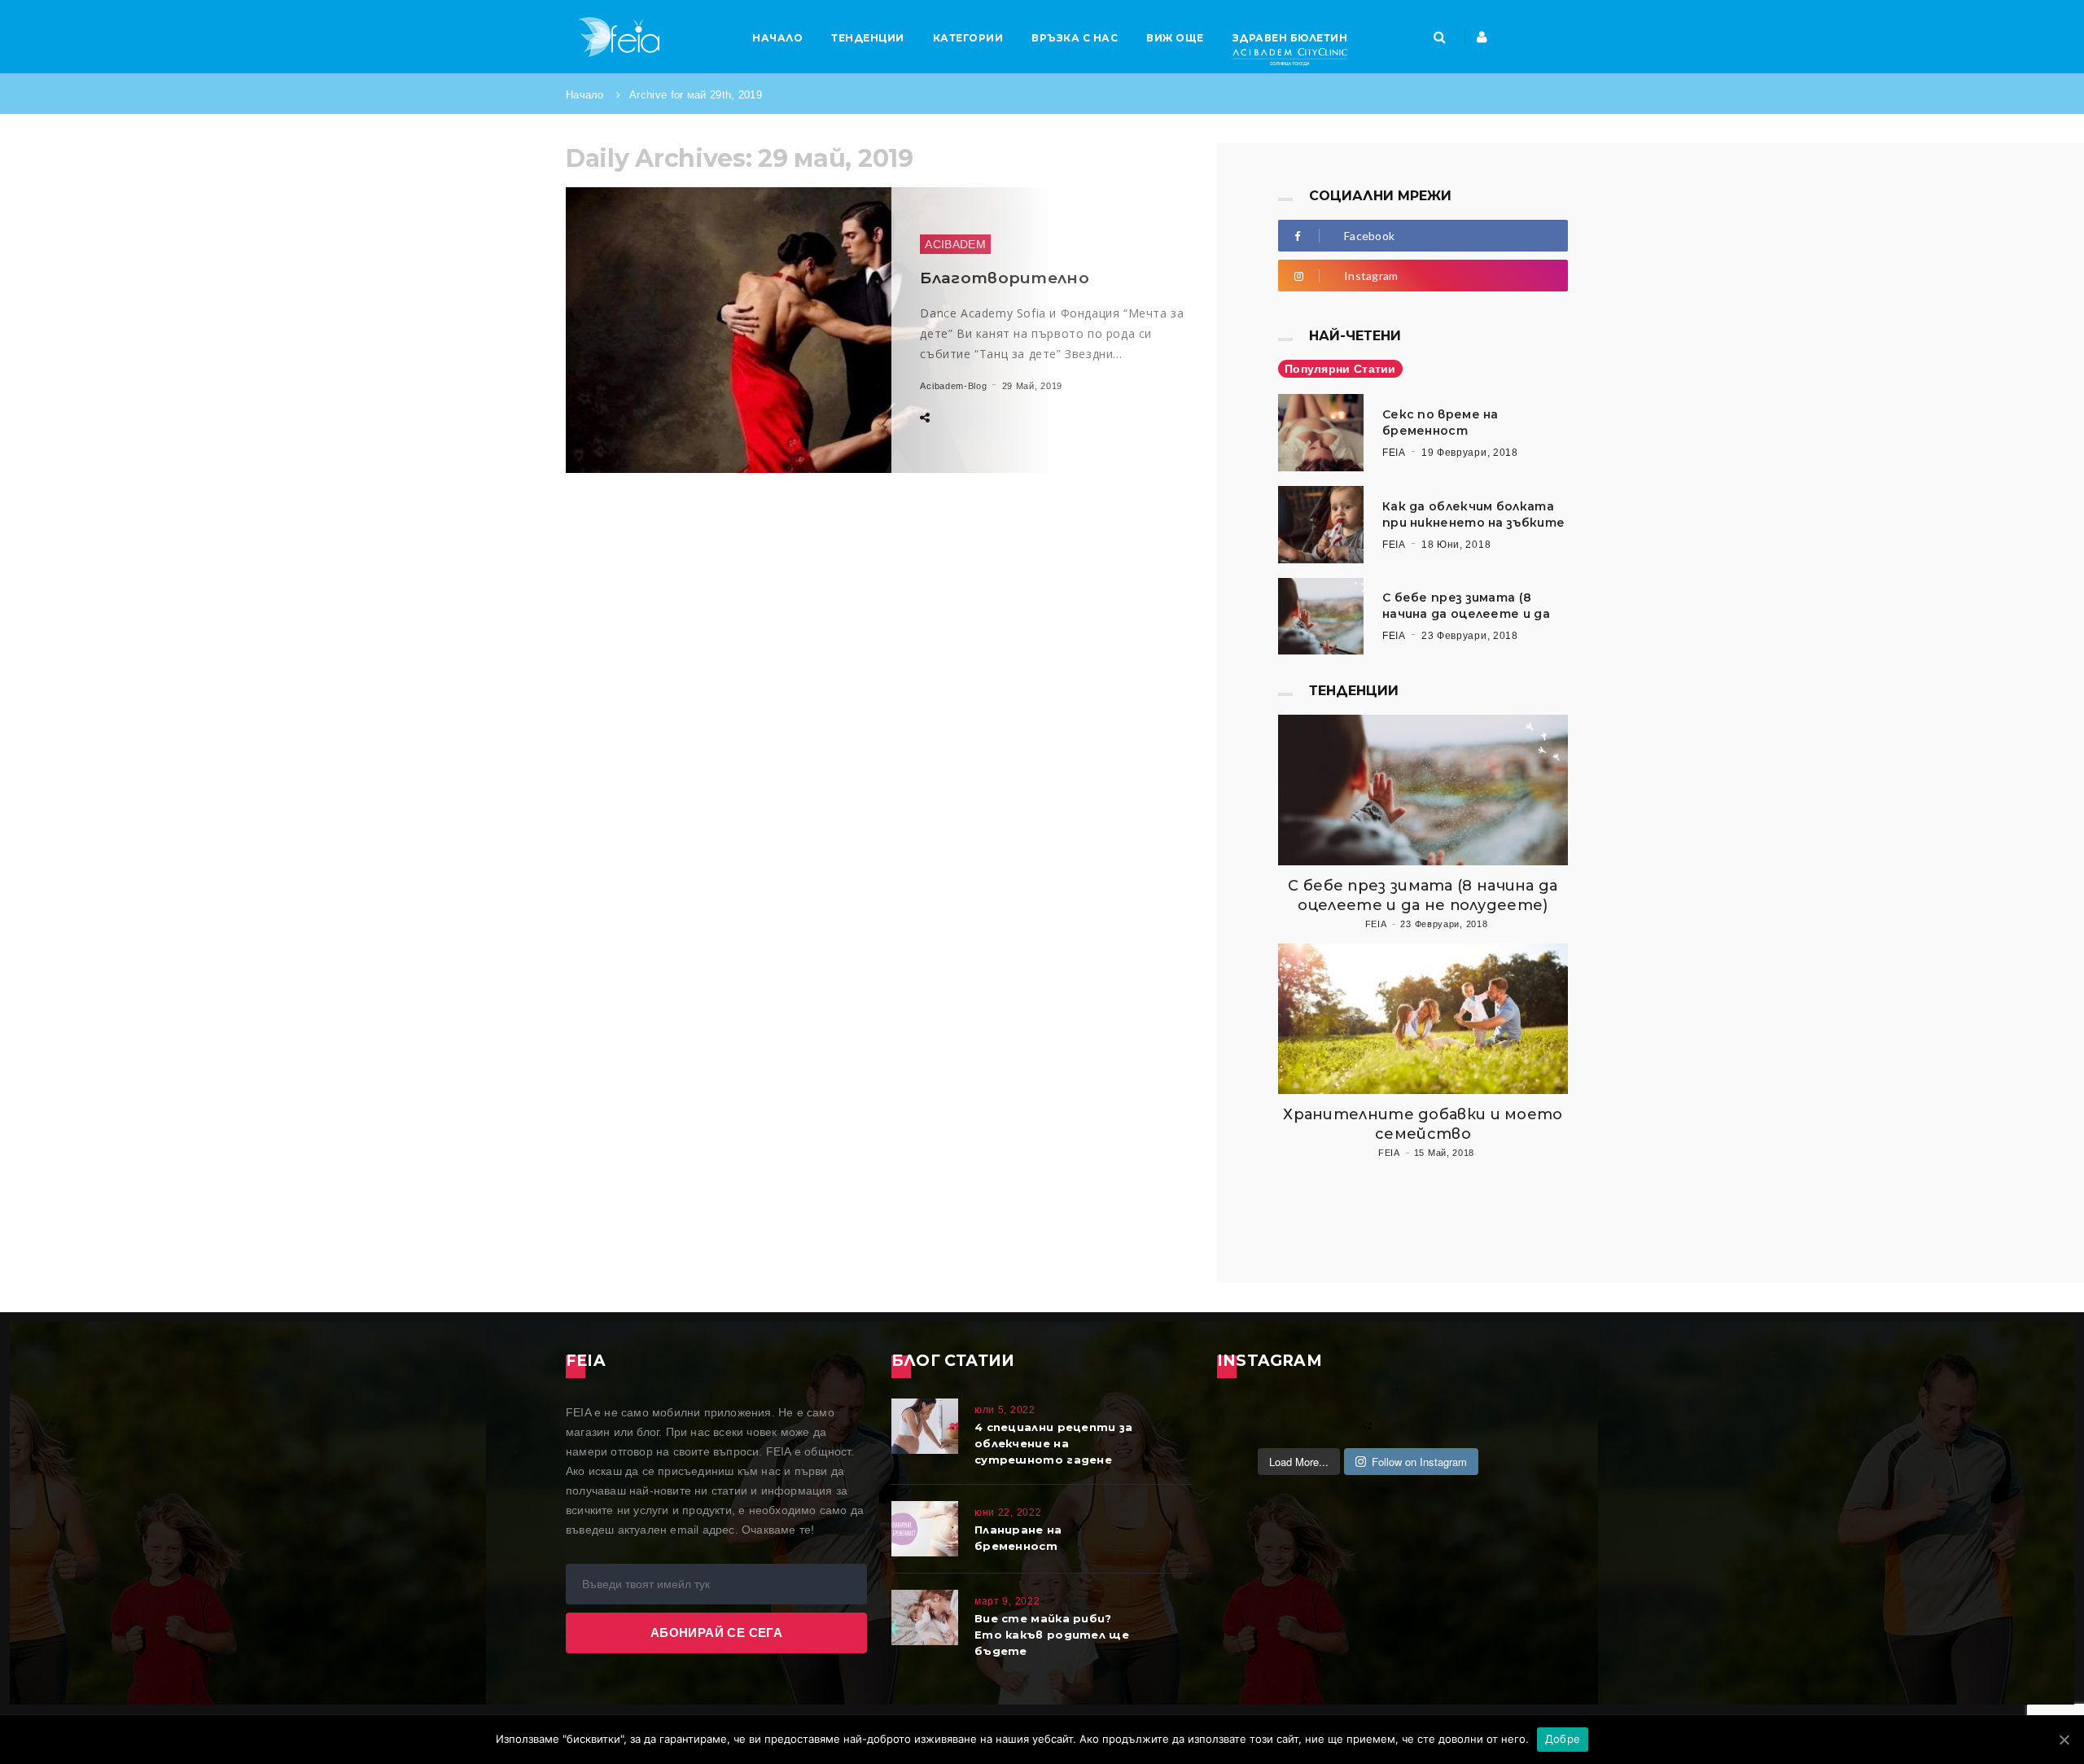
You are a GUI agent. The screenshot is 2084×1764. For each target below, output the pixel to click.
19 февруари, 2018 (1470, 453)
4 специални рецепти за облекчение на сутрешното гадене (1054, 1443)
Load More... (1299, 1462)
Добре (1563, 1739)
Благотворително (1005, 278)
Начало (585, 95)
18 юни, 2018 (1456, 545)
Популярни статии (1340, 369)
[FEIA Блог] (619, 37)
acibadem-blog (953, 386)
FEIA (1394, 453)
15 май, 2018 (1444, 1153)
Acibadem (955, 244)
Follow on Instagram (1419, 1462)
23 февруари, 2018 (1470, 636)
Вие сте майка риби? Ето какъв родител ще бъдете (1052, 1635)
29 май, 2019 (1032, 386)
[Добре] (2064, 1740)
